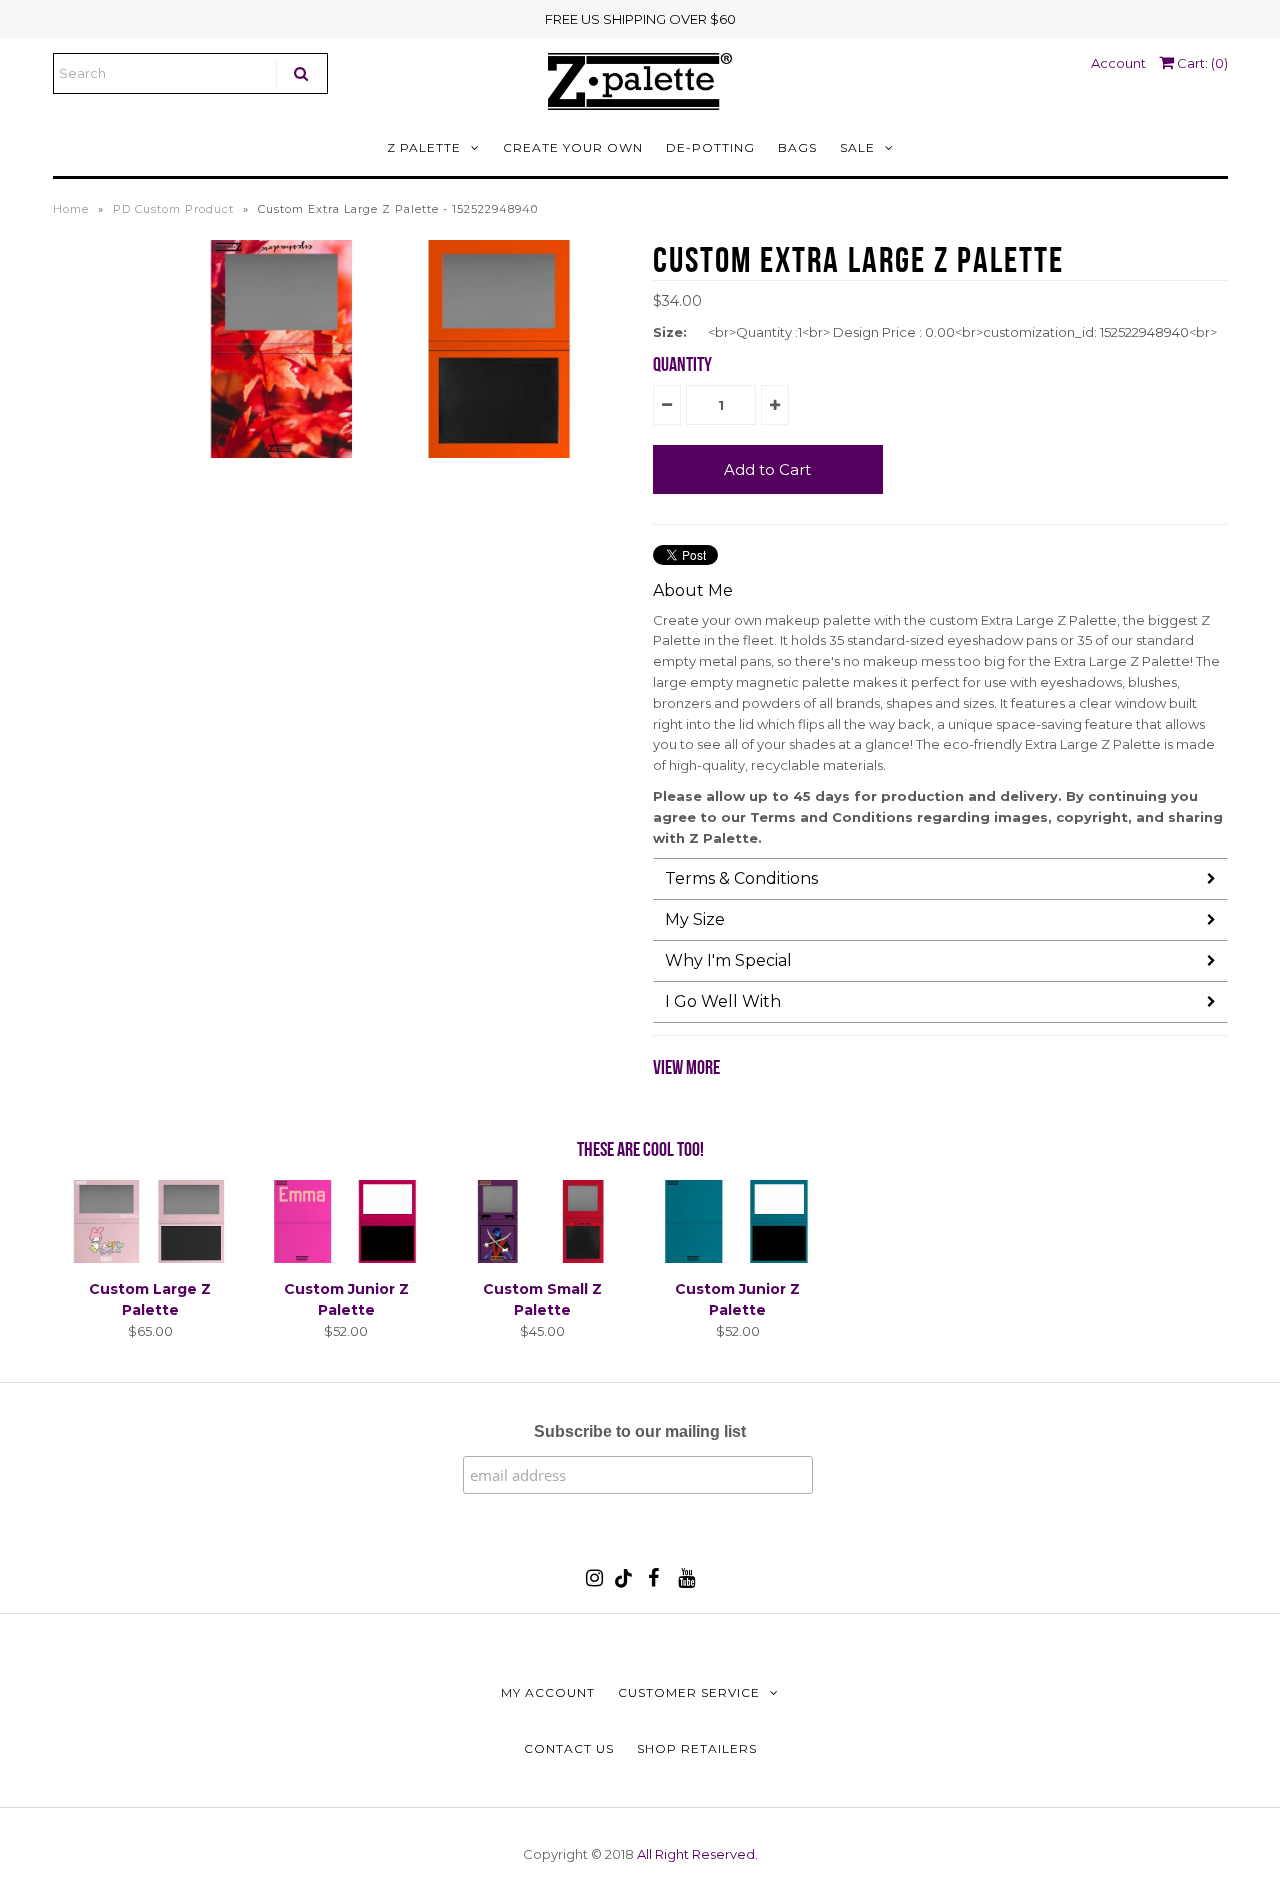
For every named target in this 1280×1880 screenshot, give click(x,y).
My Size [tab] (695, 919)
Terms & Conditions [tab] (741, 878)
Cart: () (1201, 63)
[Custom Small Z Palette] (541, 1258)
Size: (670, 332)
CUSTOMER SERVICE (689, 1692)
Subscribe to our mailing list (640, 1431)
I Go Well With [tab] (723, 1001)
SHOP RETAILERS (697, 1748)
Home (71, 209)
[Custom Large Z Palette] (150, 1258)
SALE (857, 147)
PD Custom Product (173, 209)
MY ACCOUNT (548, 1692)
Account (1118, 63)
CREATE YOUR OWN (573, 147)
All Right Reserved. (697, 1854)
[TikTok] (623, 1583)
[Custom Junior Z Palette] (346, 1258)
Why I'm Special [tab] (728, 960)
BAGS (797, 147)
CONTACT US (569, 1748)
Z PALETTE (424, 147)
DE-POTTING (710, 147)
